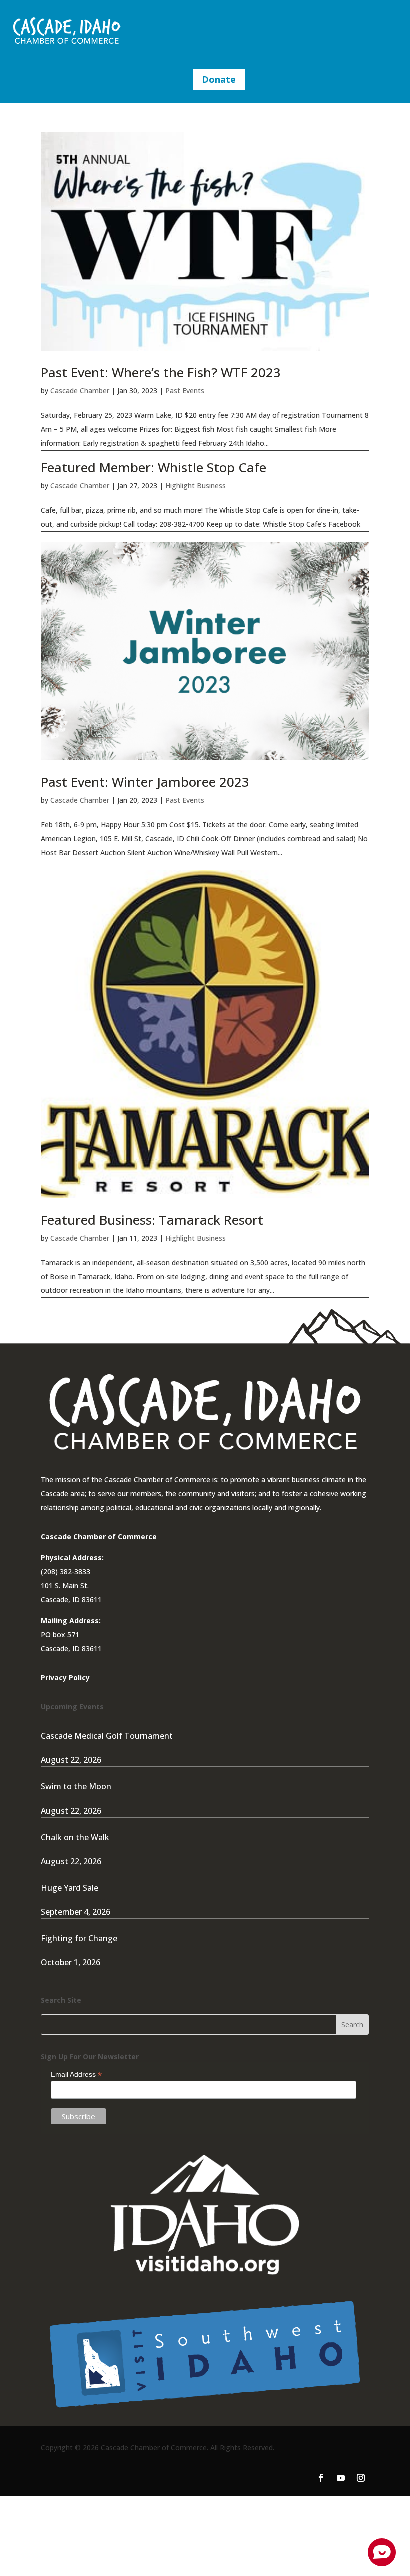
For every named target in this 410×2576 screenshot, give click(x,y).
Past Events (185, 391)
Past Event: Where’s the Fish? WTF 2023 (161, 372)
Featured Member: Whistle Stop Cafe (154, 467)
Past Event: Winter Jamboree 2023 (145, 782)
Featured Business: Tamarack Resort (152, 1220)
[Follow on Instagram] (361, 2478)
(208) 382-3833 (66, 1572)
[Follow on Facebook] (321, 2478)
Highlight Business (196, 486)
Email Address (76, 2074)
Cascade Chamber (80, 391)
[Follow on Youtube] (341, 2478)
